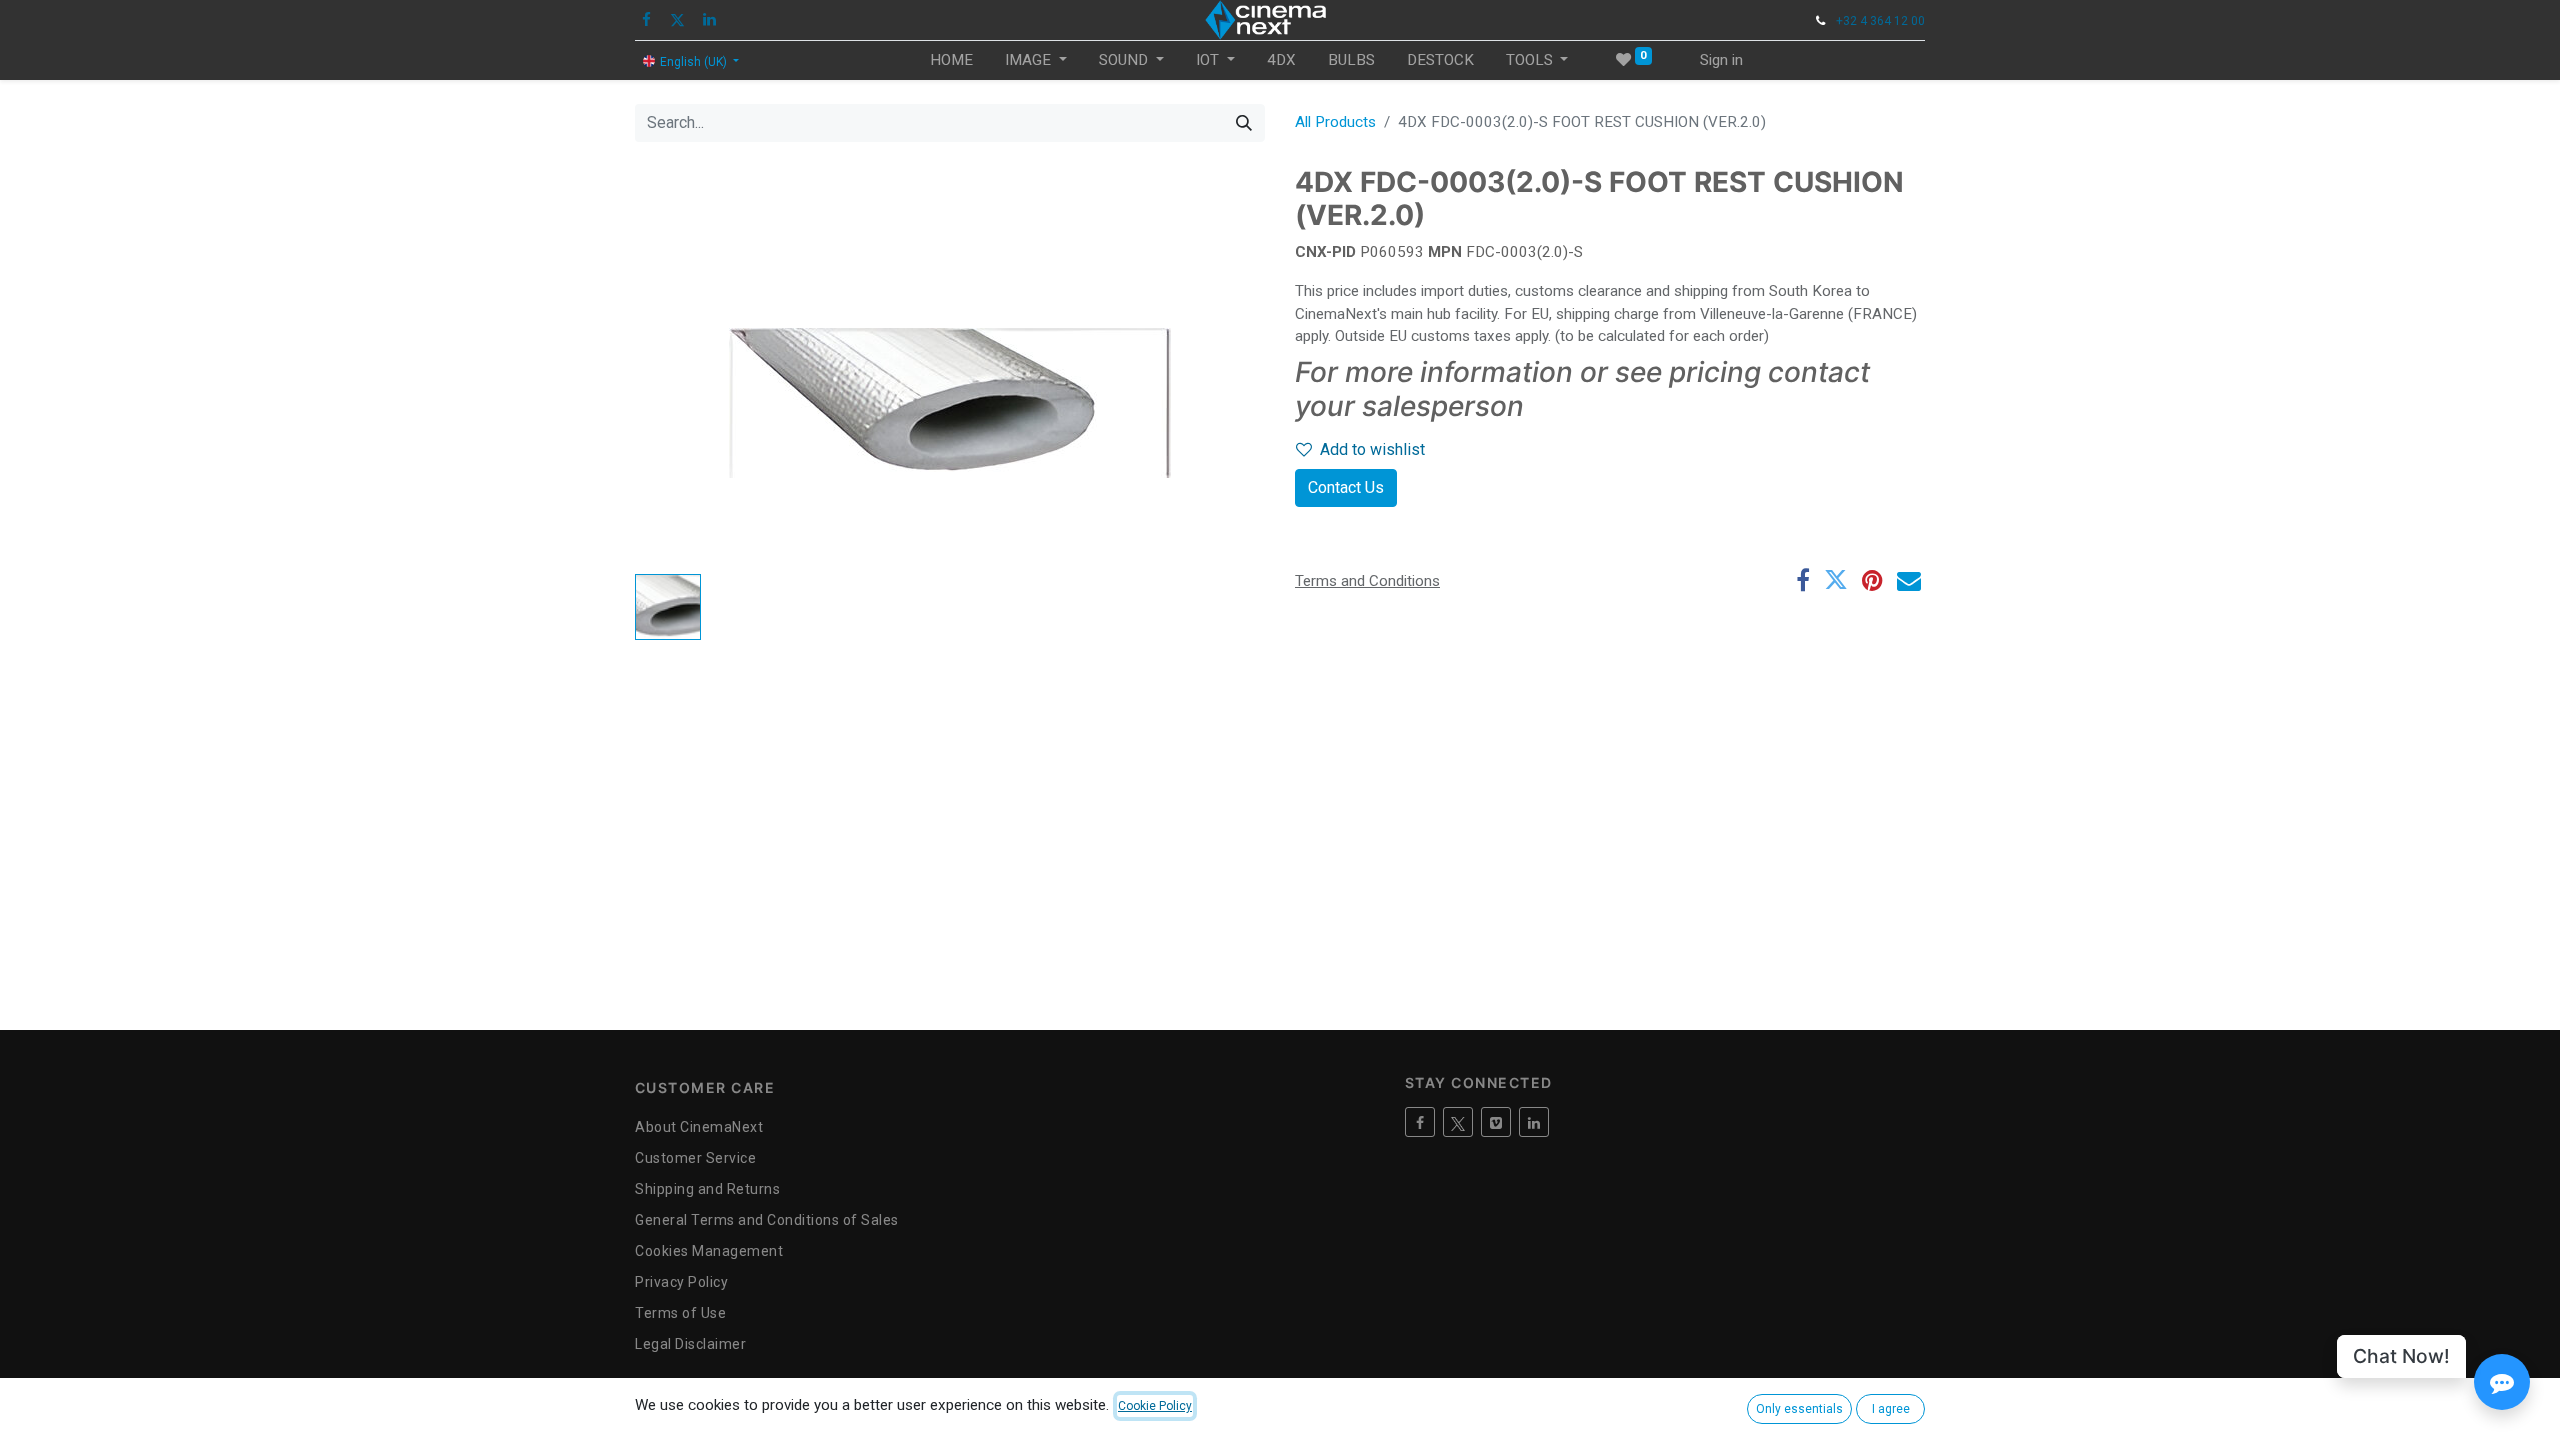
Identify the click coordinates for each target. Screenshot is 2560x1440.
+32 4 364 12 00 (1880, 21)
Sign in (1721, 60)
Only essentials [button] (1799, 1409)
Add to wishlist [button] (1372, 449)
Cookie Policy (1155, 1406)
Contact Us (1346, 487)
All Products (1335, 122)
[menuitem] (951, 60)
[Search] (1244, 123)
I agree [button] (1891, 1409)
